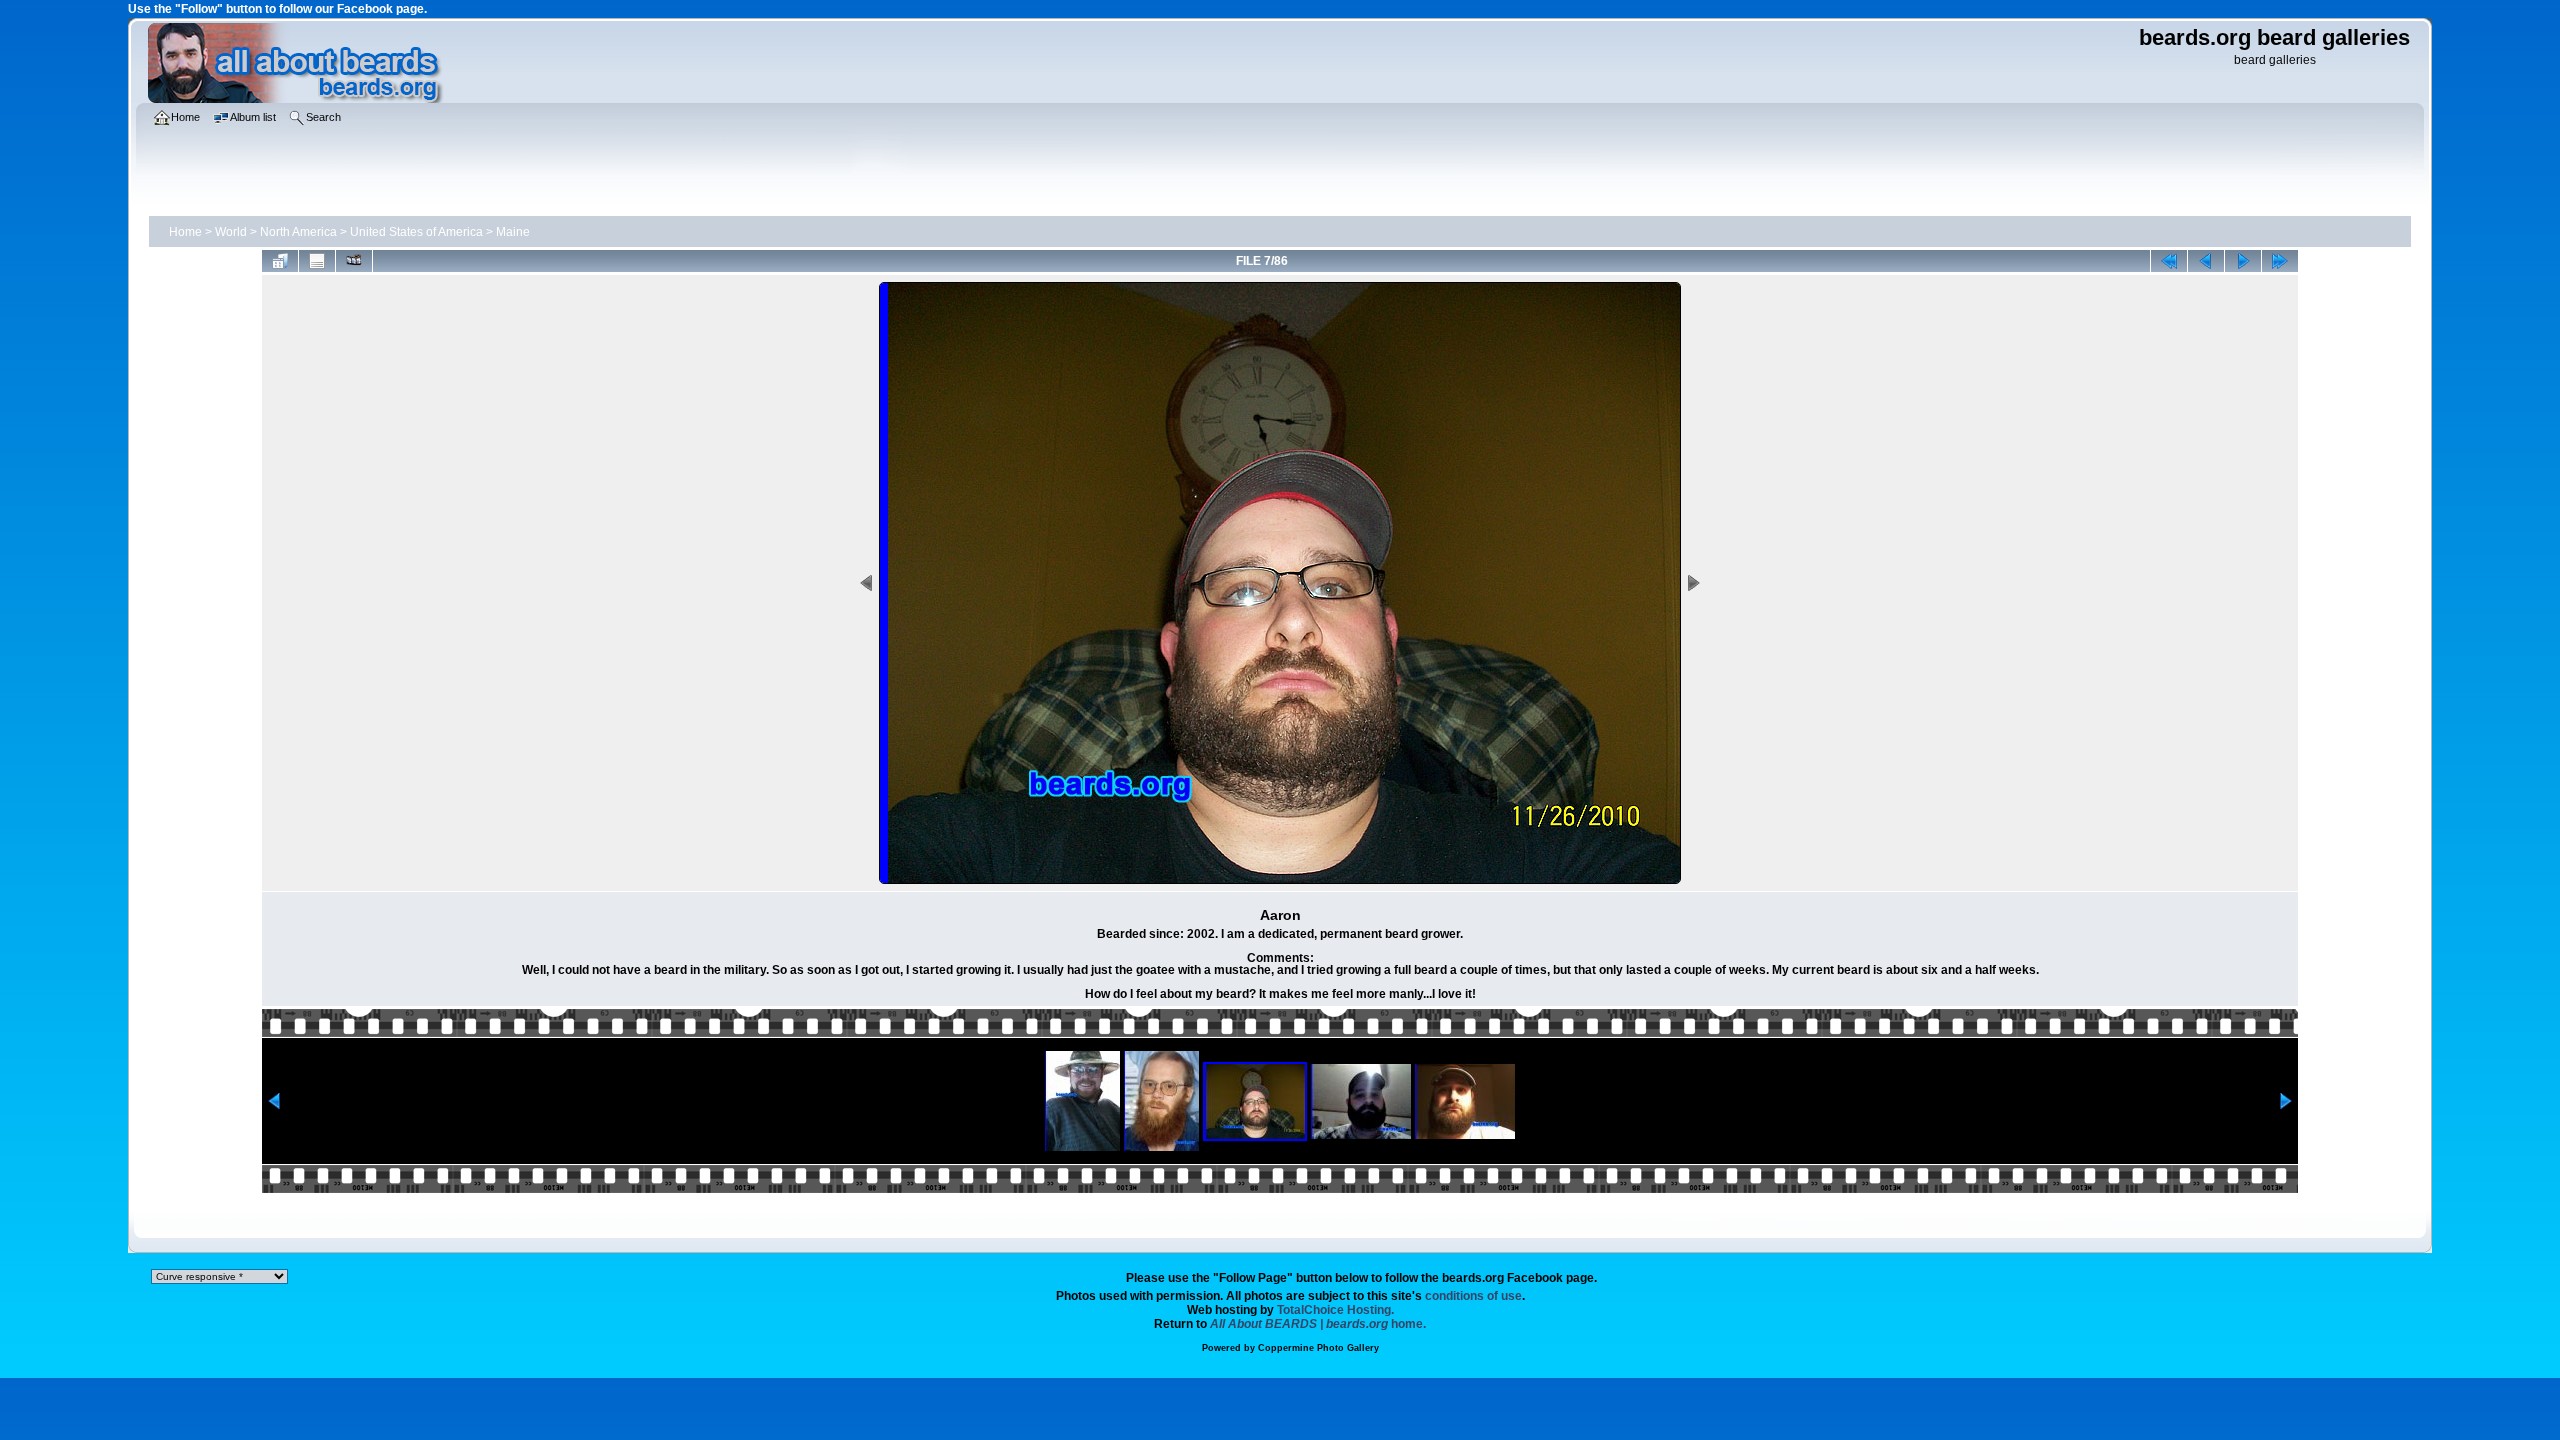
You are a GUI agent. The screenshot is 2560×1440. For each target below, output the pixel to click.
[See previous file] (2206, 261)
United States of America (416, 232)
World (231, 232)
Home (185, 232)
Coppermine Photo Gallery (1318, 1348)
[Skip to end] (2280, 261)
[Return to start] (2169, 261)
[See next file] (2243, 261)
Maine (513, 232)
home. (1318, 1324)
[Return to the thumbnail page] (280, 261)
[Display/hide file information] (317, 261)
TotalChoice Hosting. (1335, 1310)
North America (298, 232)
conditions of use (1473, 1296)
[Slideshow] (354, 261)
